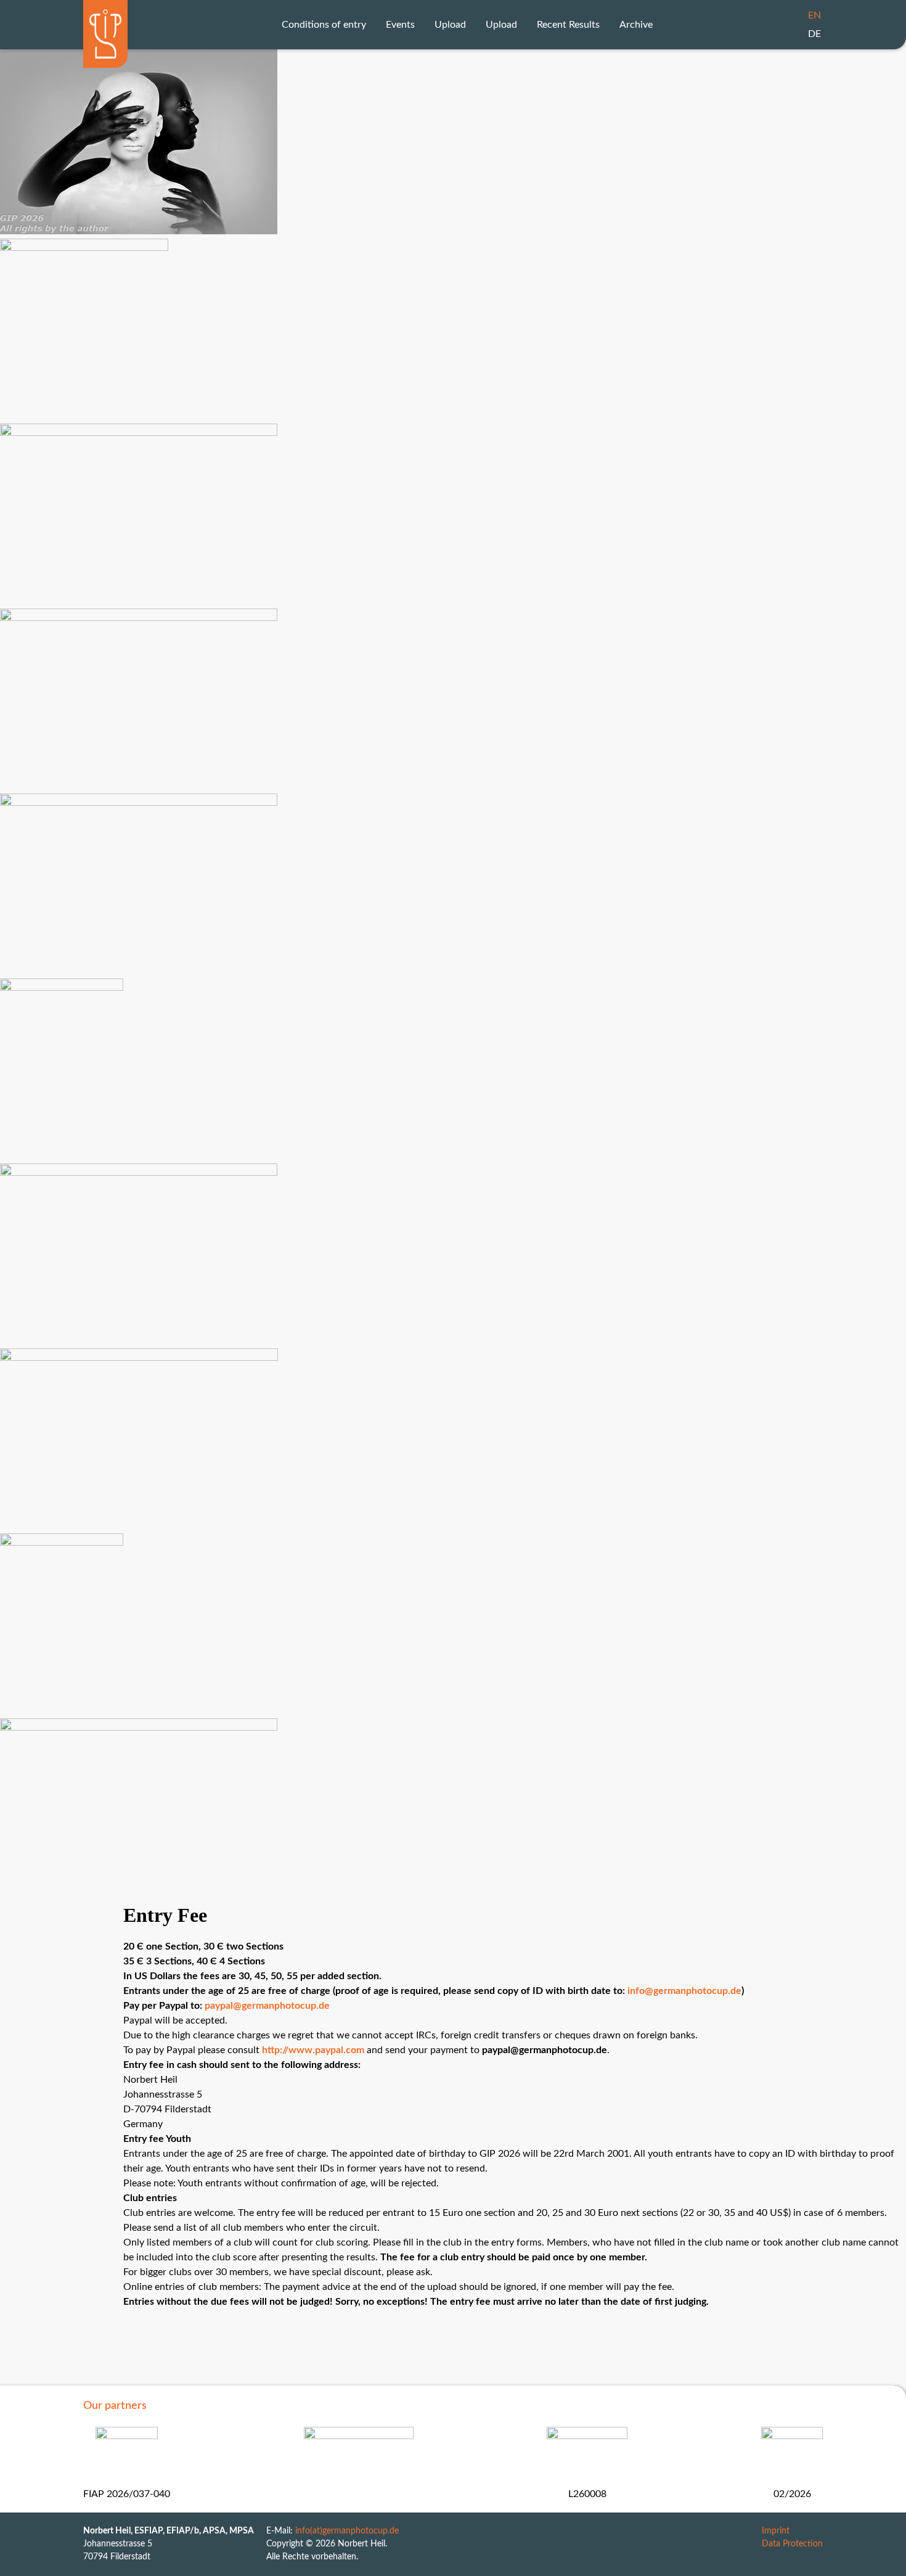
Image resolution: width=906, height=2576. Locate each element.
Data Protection (792, 2544)
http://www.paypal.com (313, 2050)
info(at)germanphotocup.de (347, 2531)
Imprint (776, 2531)
